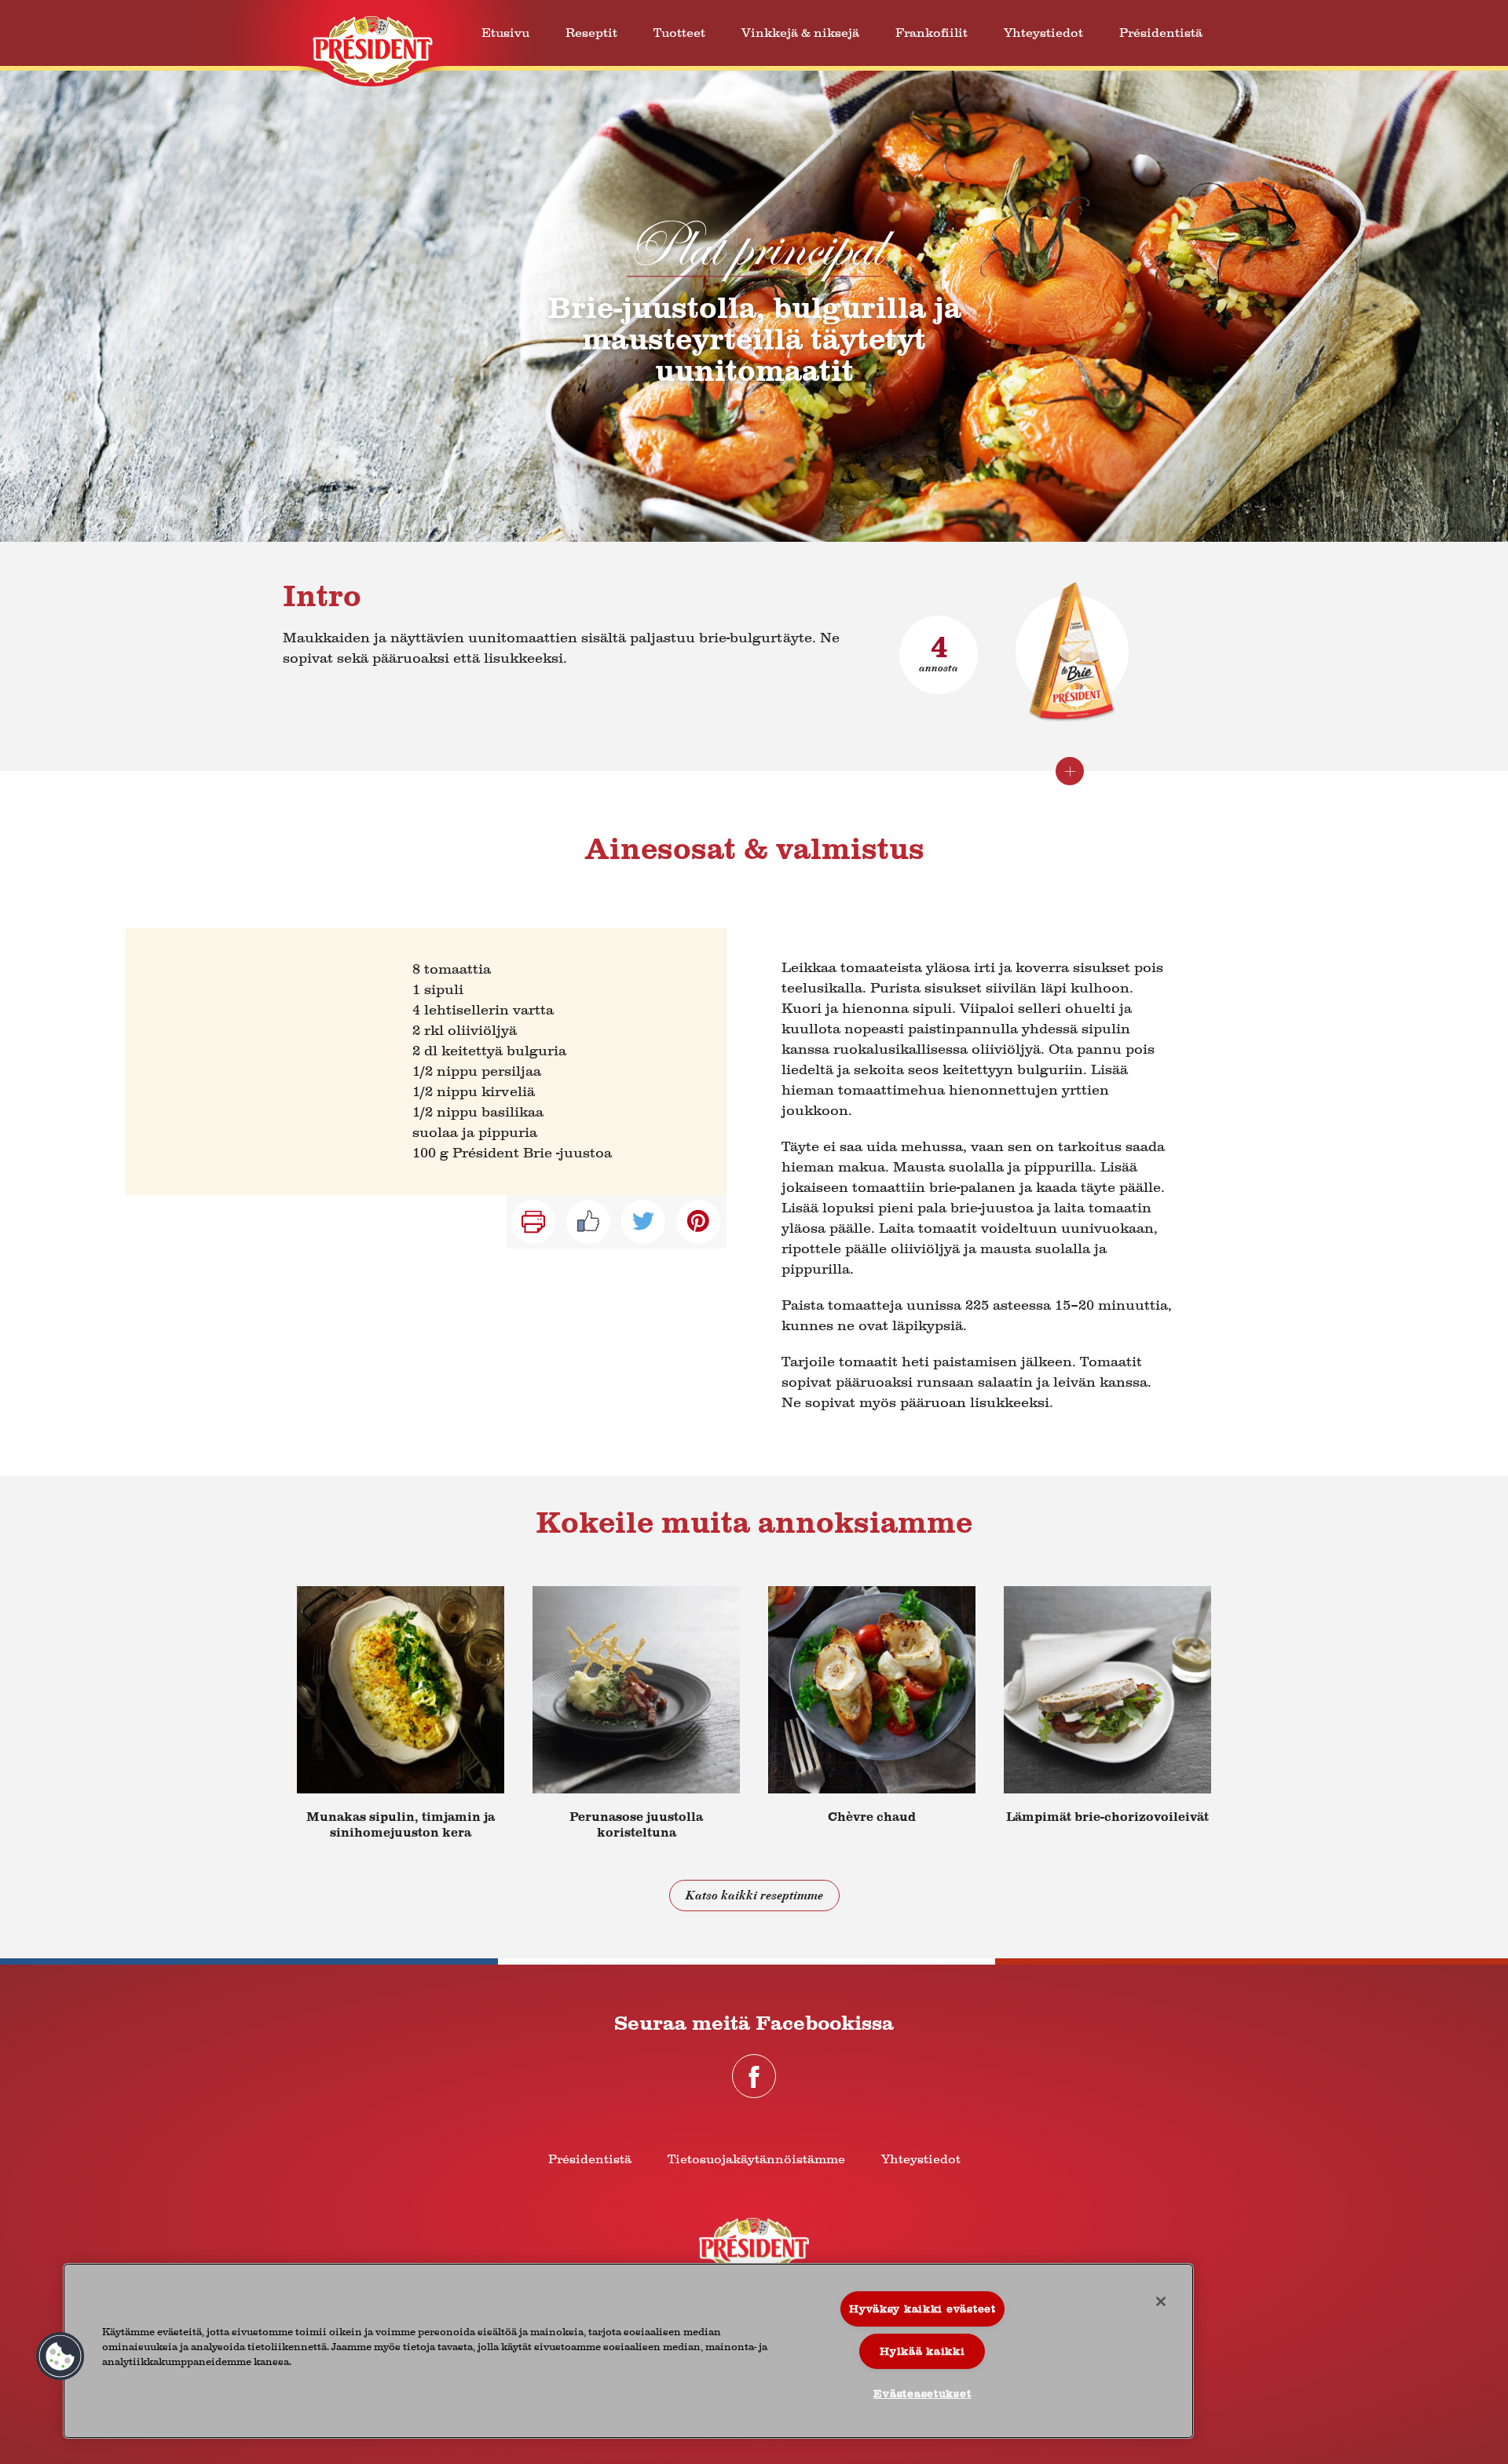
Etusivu (505, 33)
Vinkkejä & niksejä (800, 33)
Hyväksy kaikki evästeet (922, 2309)
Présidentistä (1161, 33)
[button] (60, 2356)
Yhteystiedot (1043, 33)
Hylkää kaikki (922, 2351)
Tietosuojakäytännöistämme (756, 2159)
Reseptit (591, 33)
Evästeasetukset (922, 2394)
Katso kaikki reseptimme (754, 1896)
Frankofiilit (932, 33)
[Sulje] (1161, 2301)
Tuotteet (679, 33)
